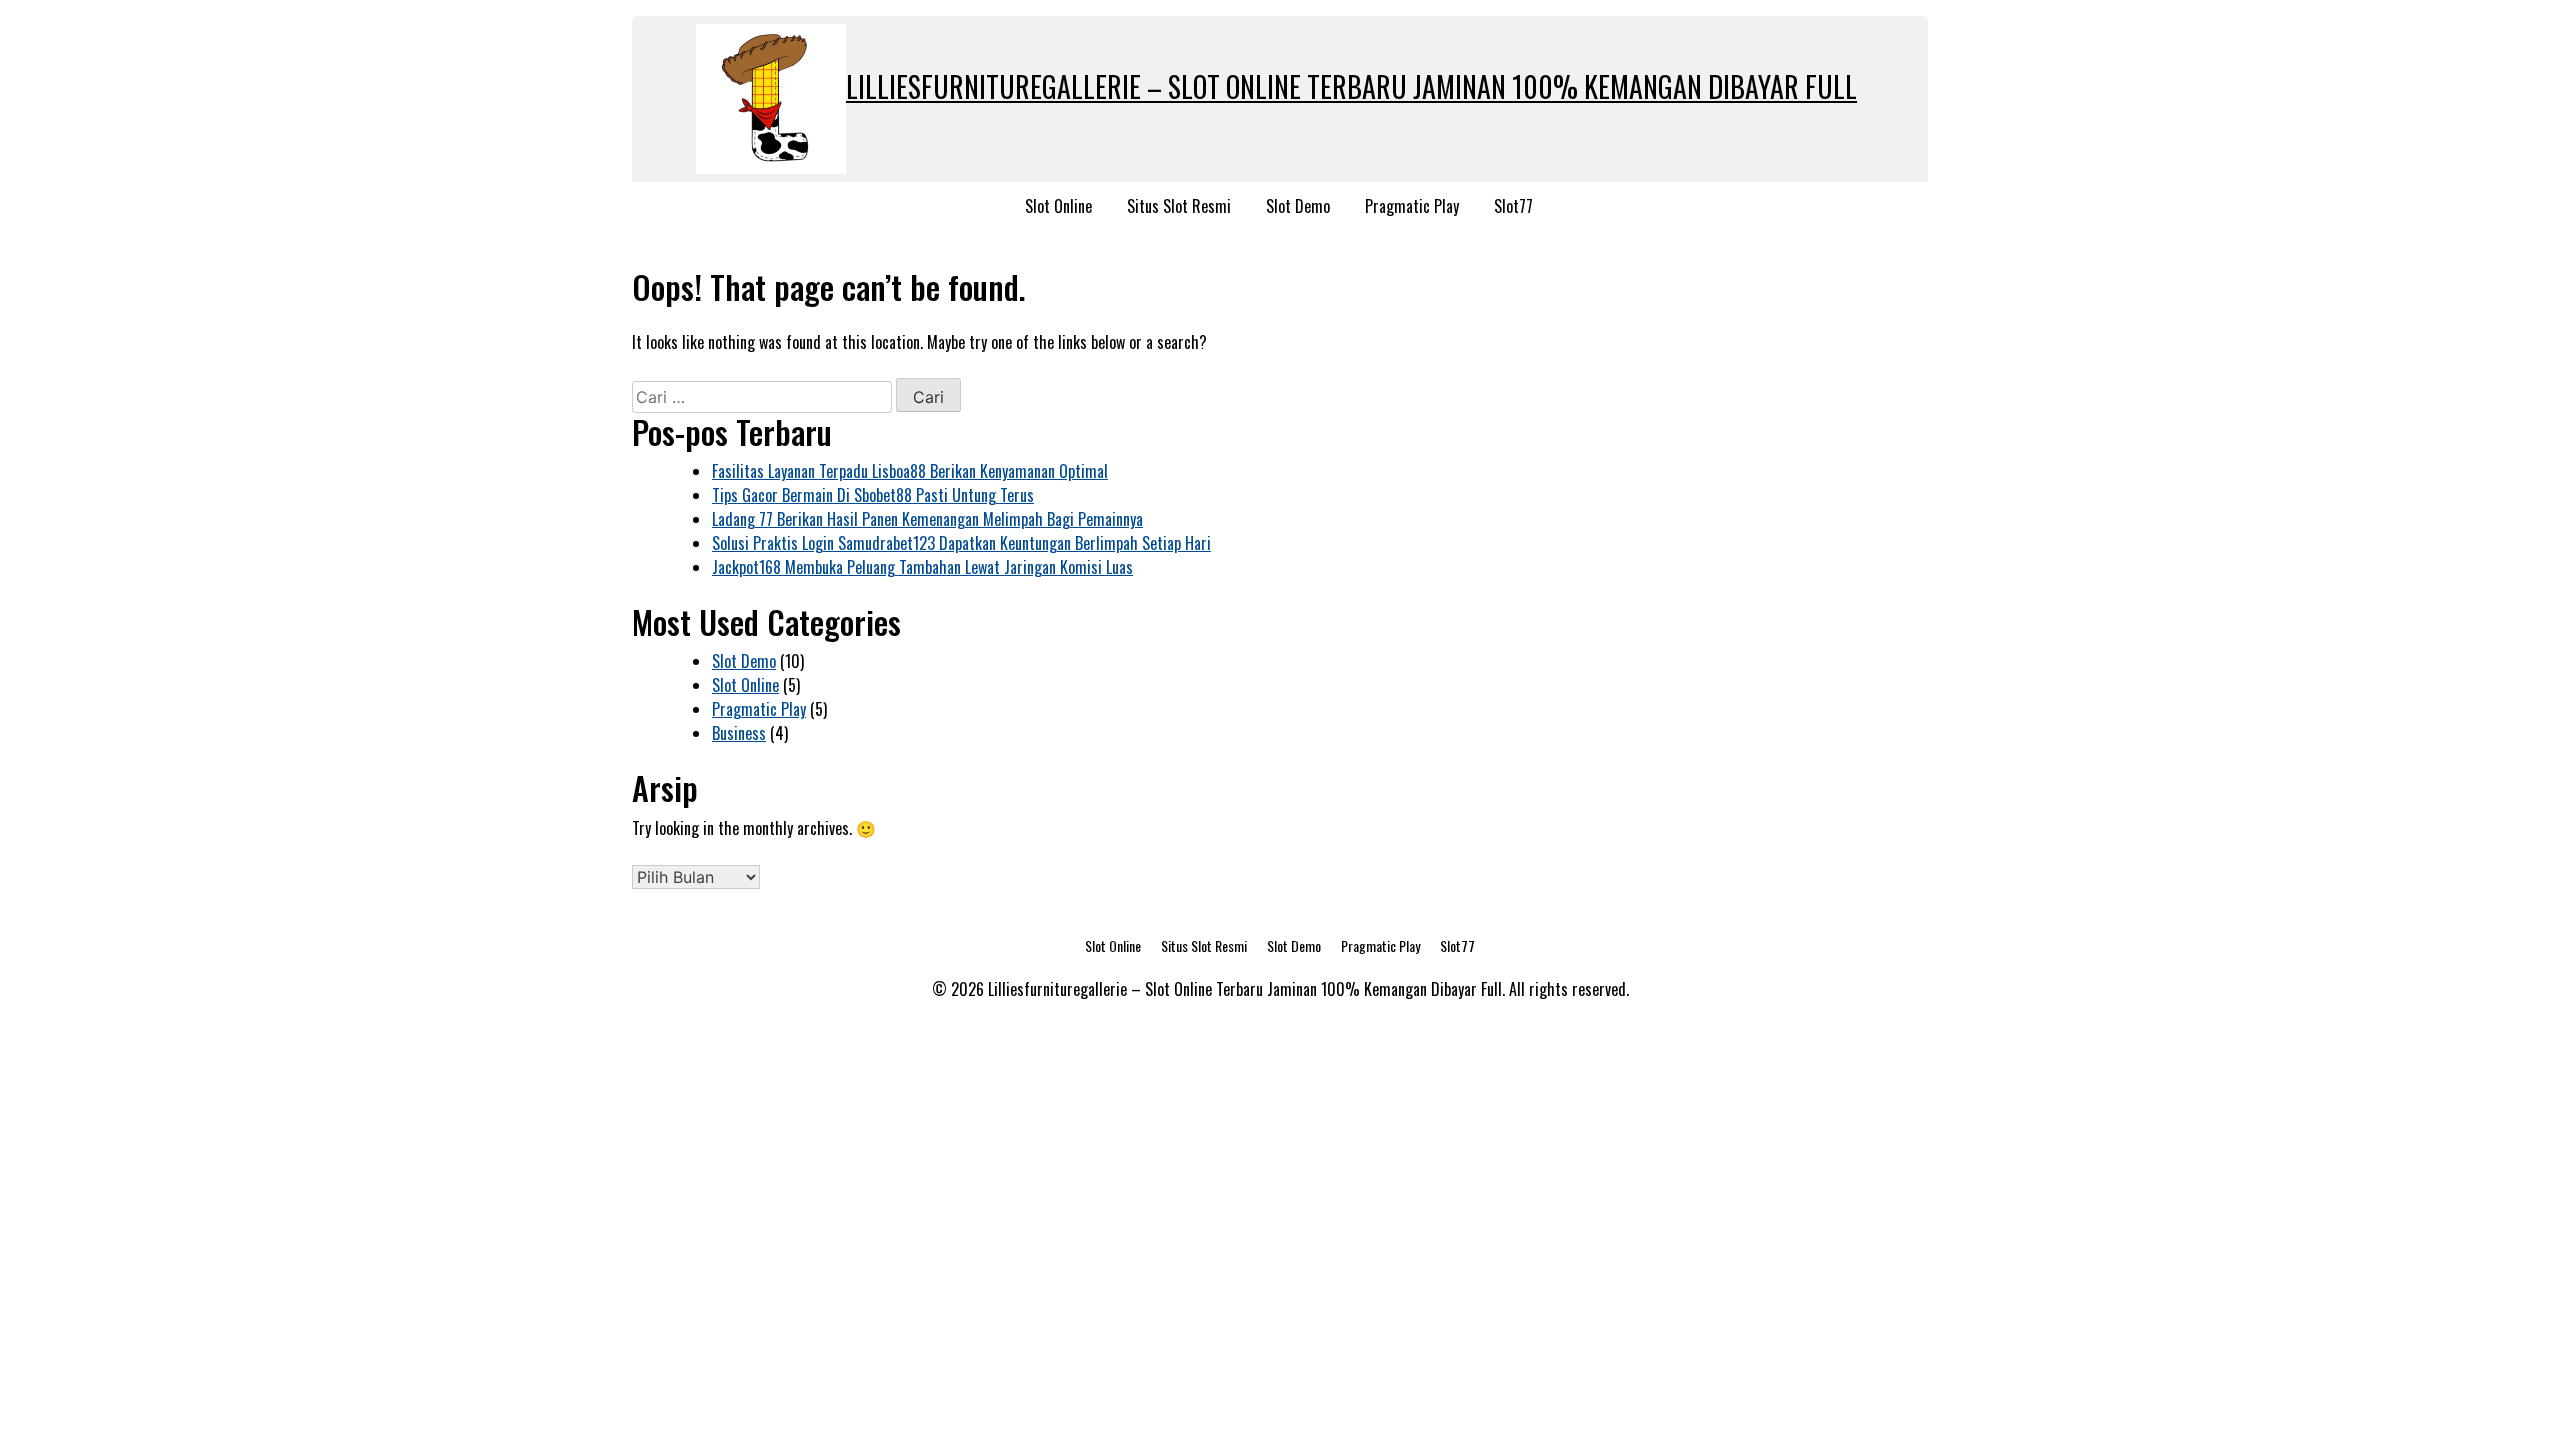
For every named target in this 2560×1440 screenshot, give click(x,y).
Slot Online (1058, 206)
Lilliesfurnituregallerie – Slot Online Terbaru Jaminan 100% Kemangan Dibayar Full (1351, 86)
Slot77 (1513, 206)
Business (739, 733)
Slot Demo (1298, 206)
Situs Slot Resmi (1179, 206)
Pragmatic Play (1412, 206)
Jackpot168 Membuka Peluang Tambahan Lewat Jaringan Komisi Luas (922, 567)
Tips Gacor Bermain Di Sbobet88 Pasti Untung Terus (873, 495)
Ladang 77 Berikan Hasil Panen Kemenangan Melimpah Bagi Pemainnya (927, 519)
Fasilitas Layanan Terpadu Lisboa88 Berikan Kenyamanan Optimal (910, 471)
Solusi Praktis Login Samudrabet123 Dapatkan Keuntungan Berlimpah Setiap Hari (961, 543)
